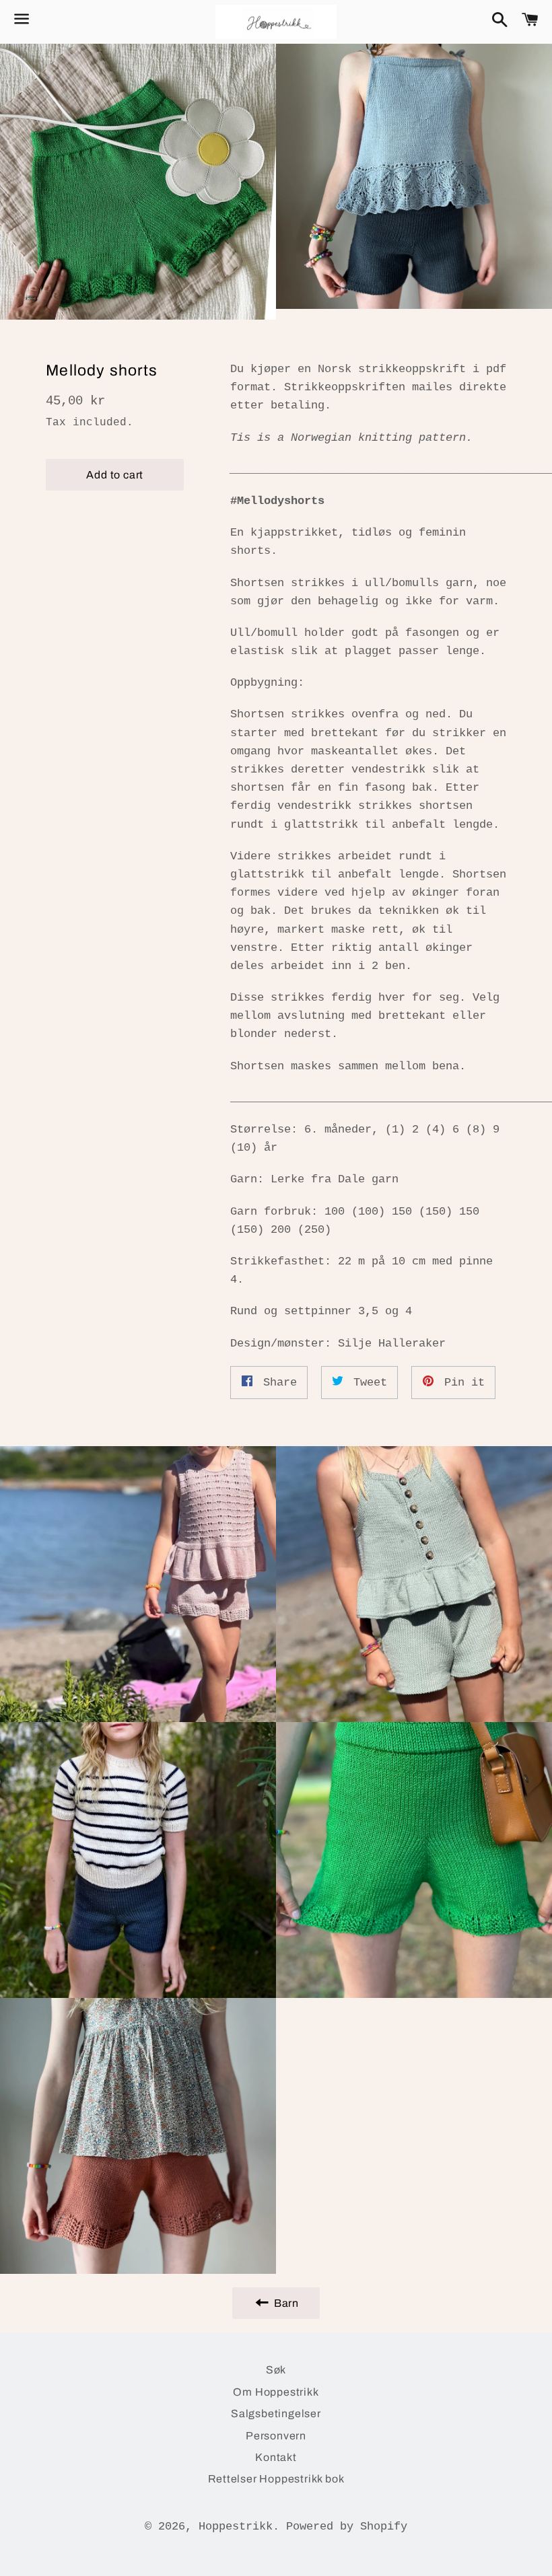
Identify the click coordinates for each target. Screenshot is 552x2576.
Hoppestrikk (236, 2527)
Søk (276, 2370)
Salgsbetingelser (276, 2413)
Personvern (276, 2436)
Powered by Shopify (347, 2527)
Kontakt (276, 2457)
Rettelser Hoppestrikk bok (276, 2479)
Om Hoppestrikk (276, 2392)
